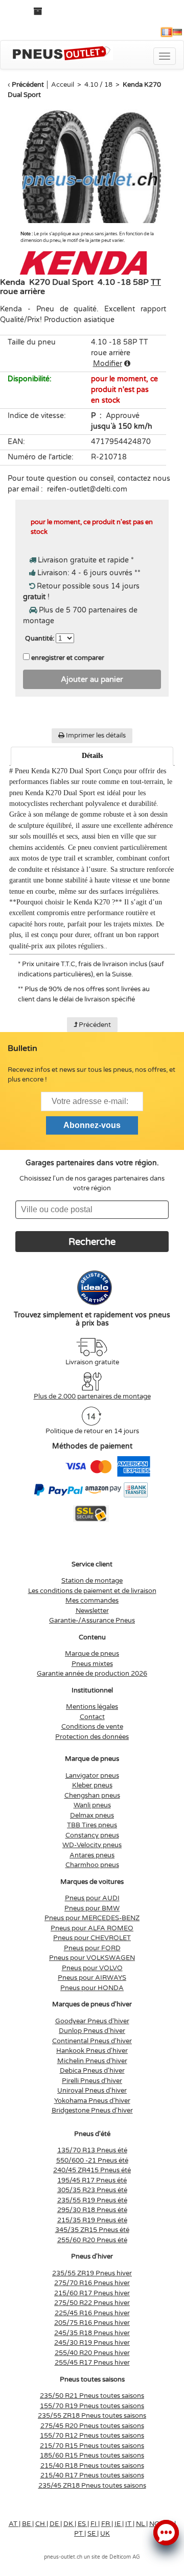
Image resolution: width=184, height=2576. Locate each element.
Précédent (28, 85)
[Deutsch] (177, 32)
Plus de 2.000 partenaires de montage (92, 1396)
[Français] (167, 32)
